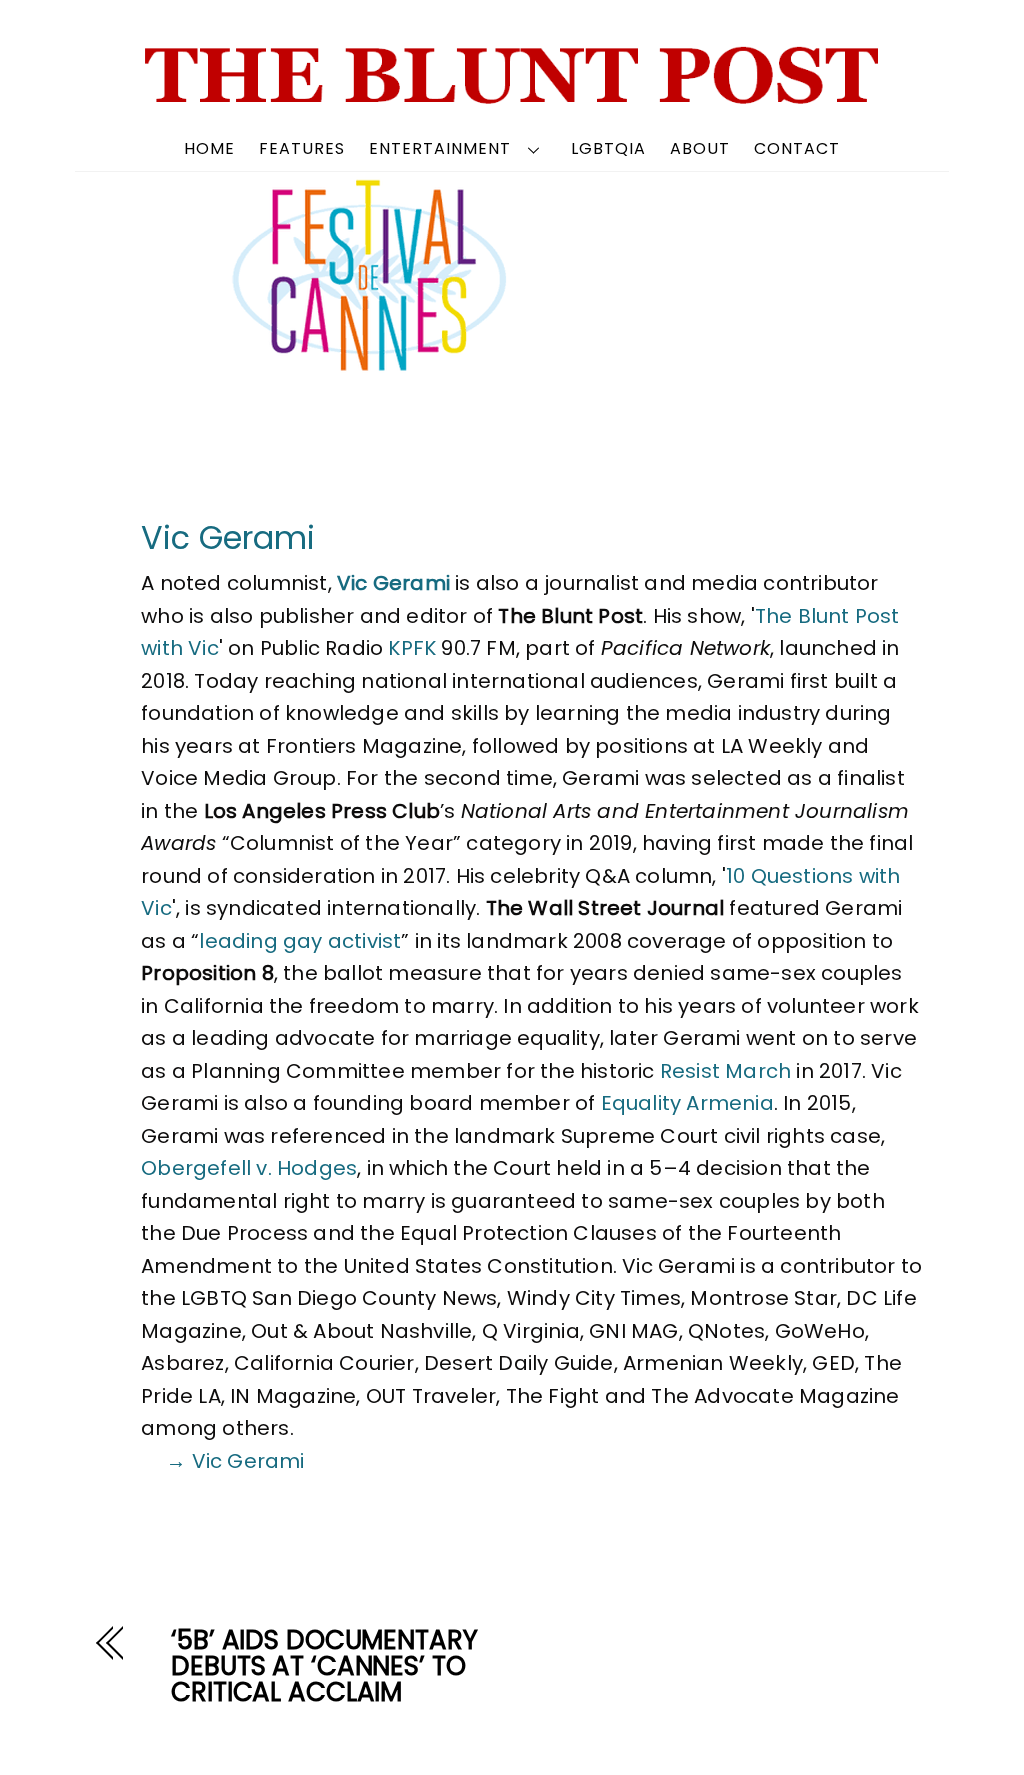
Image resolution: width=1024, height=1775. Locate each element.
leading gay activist (300, 941)
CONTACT (797, 148)
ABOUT (700, 148)
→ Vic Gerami (235, 1461)
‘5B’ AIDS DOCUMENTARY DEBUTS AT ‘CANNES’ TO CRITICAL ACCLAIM (324, 1666)
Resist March (725, 1071)
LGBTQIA (608, 148)
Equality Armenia (687, 1103)
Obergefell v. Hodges (249, 1168)
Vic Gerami (228, 537)
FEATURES (302, 148)
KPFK (412, 648)
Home (209, 148)
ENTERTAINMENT (440, 148)
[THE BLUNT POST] (512, 96)
